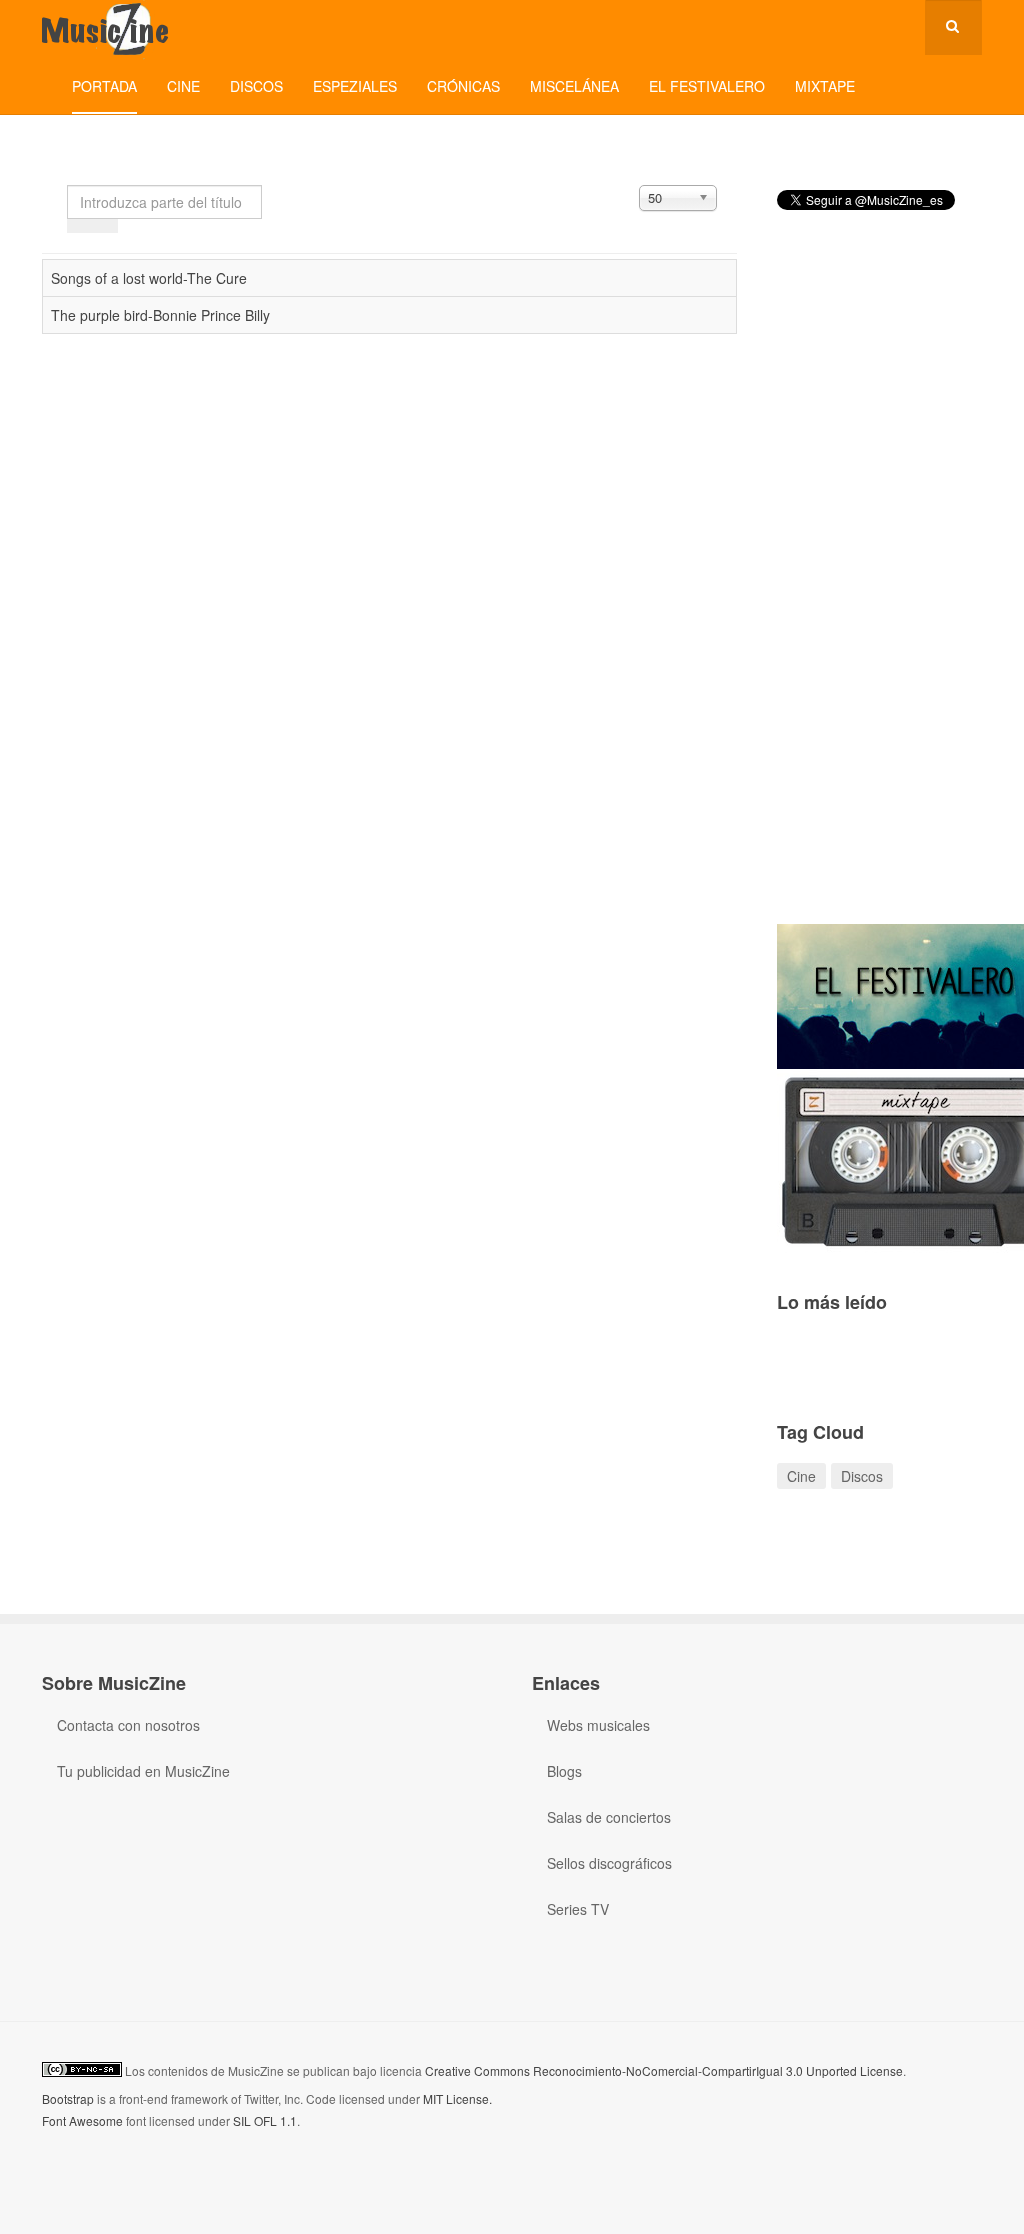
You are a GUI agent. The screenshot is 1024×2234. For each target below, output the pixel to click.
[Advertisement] (879, 584)
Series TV (578, 1909)
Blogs (564, 1771)
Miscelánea (574, 86)
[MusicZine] (107, 27)
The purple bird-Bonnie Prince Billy (160, 315)
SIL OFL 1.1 (265, 2120)
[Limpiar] (105, 226)
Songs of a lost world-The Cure (149, 278)
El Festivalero (707, 86)
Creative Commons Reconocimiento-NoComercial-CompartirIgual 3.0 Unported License (664, 2070)
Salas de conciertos (609, 1817)
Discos (256, 86)
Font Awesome (82, 2120)
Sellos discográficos (609, 1863)
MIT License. (457, 2098)
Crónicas (463, 86)
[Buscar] (80, 226)
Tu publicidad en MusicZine (143, 1771)
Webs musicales (598, 1725)
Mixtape (825, 86)
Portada (104, 86)
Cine (183, 86)
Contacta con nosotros (128, 1725)
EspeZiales (355, 86)
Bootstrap (68, 2098)
